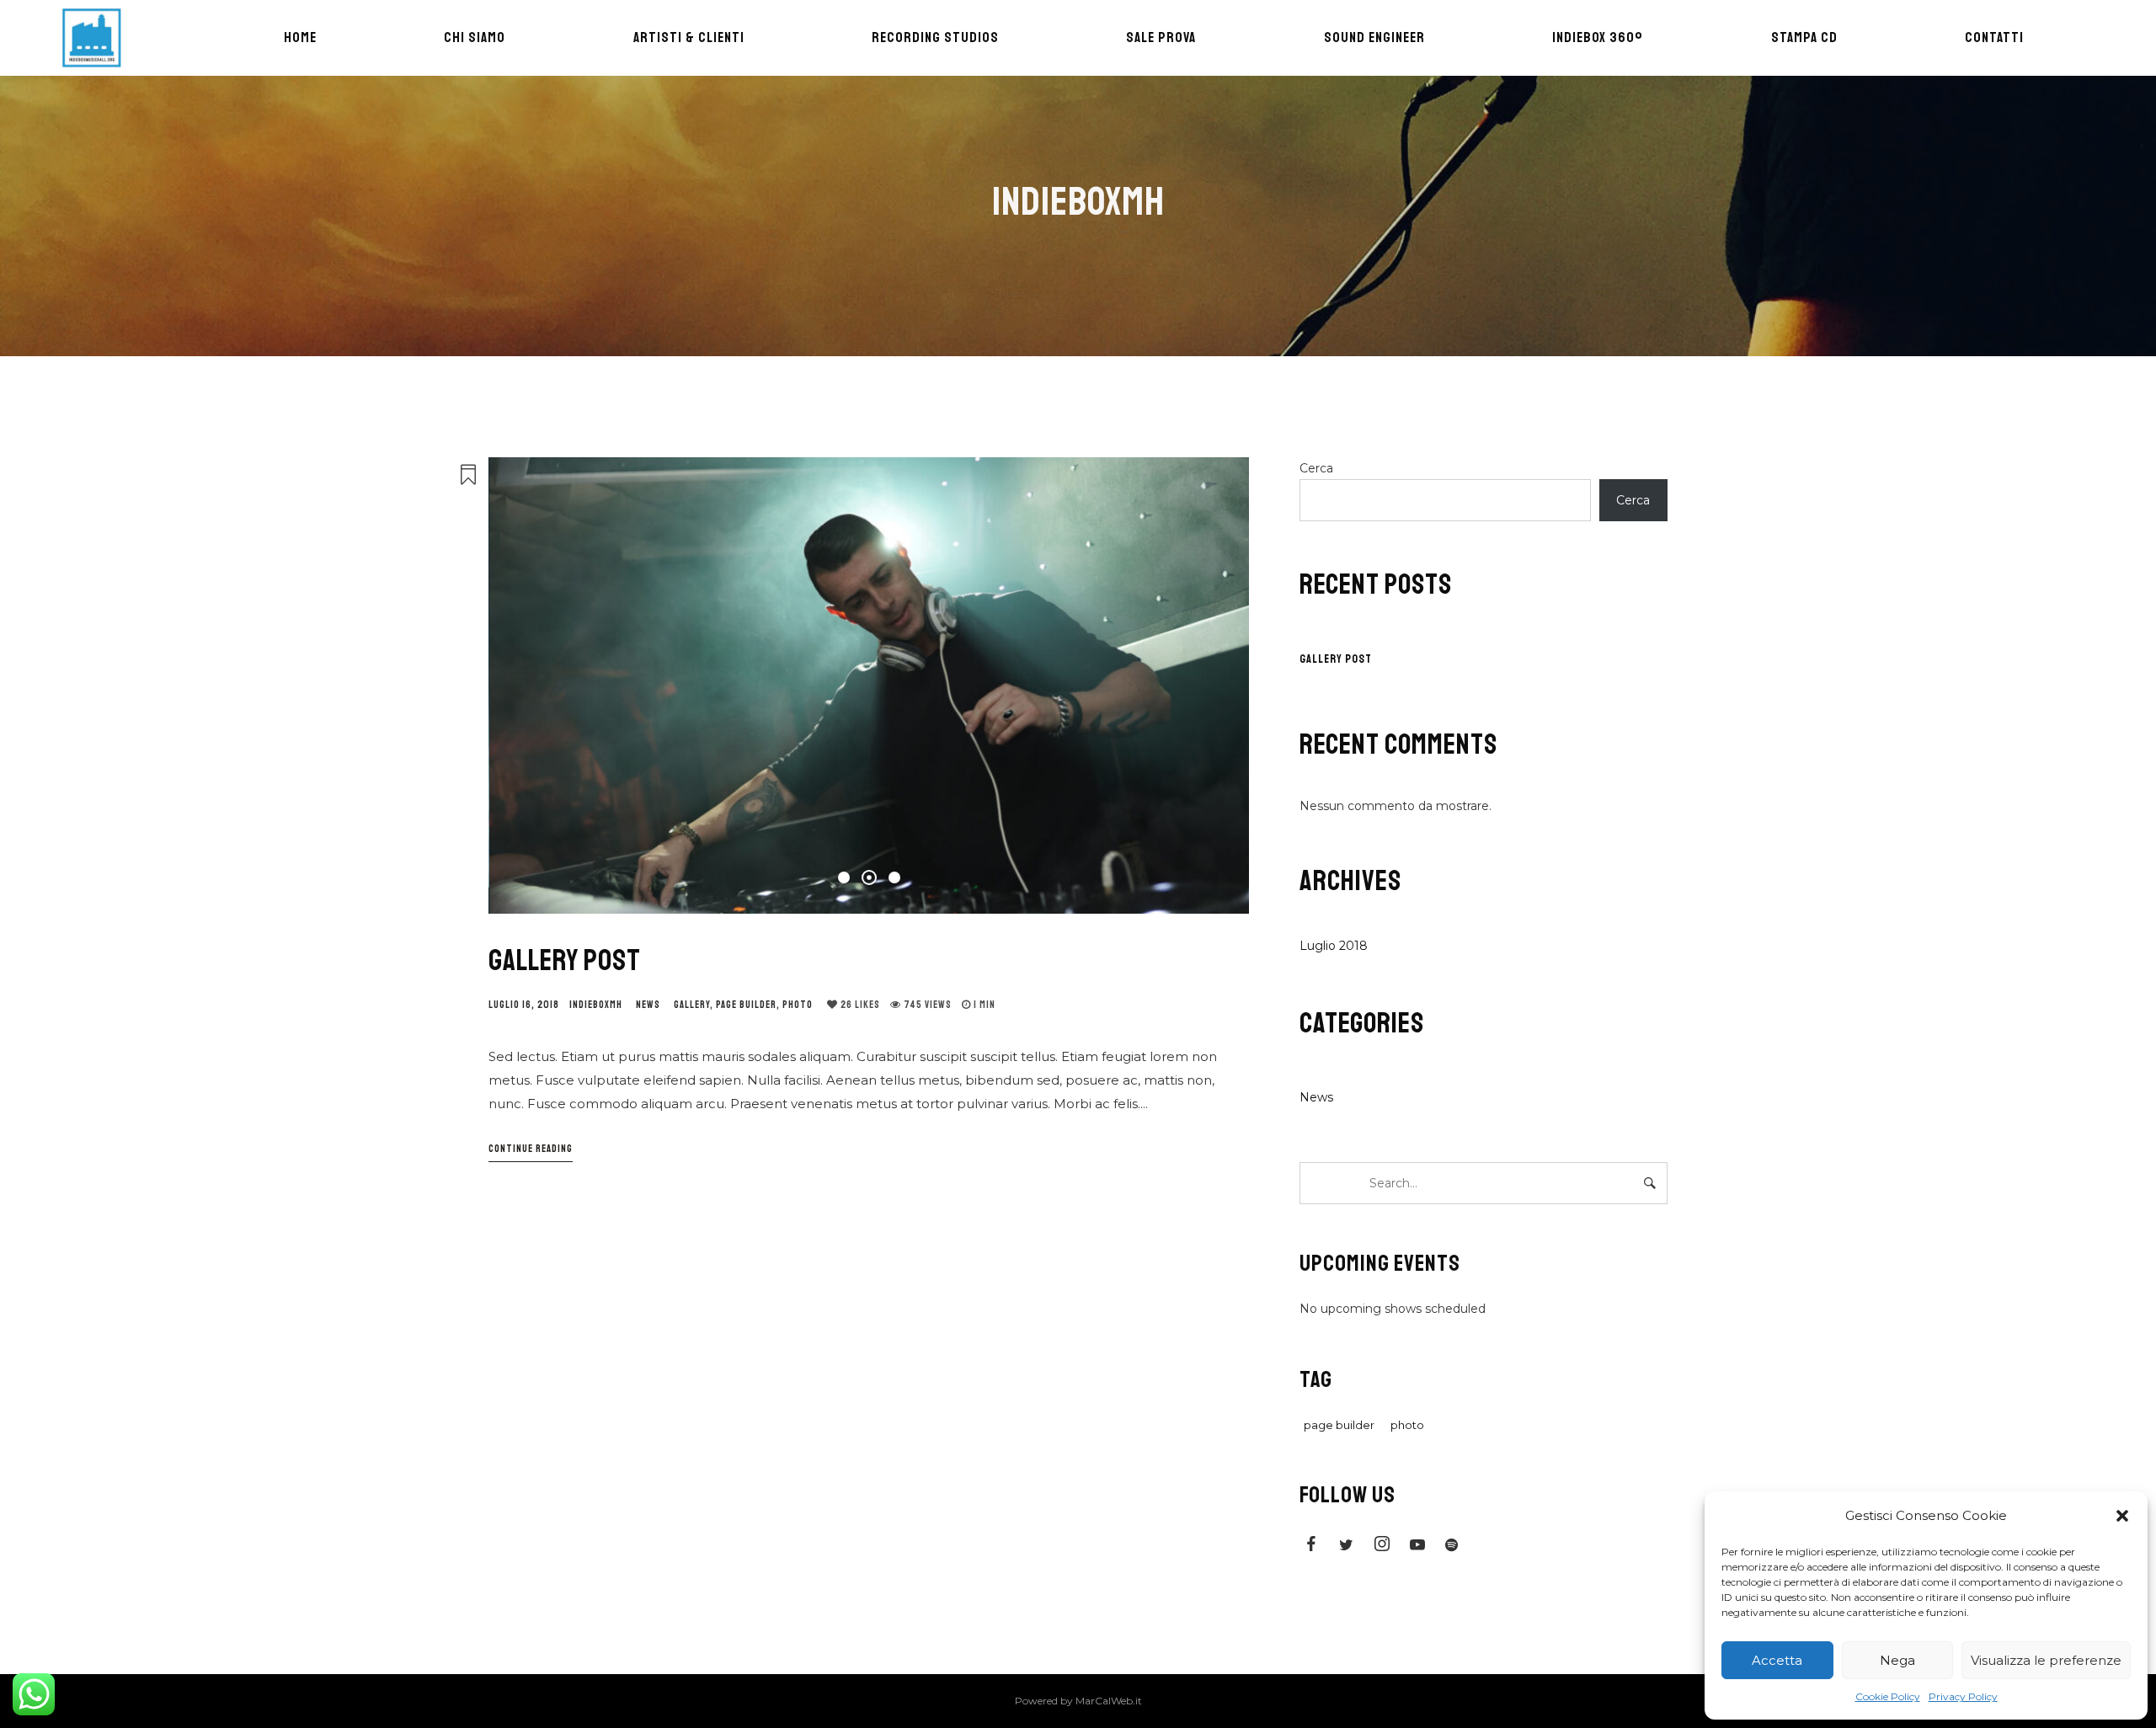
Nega (1897, 1660)
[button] (2122, 1516)
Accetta (1777, 1660)
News (648, 1005)
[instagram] (1382, 1547)
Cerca (1316, 468)
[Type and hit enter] (1649, 1183)
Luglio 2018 (1334, 946)
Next (1215, 685)
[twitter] (1347, 1547)
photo (798, 1005)
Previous (522, 685)
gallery (692, 1005)
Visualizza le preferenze (2046, 1660)
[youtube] (1417, 1549)
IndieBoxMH (596, 1005)
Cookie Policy (1888, 1696)
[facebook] (1311, 1547)
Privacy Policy (1963, 1696)
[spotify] (1453, 1547)
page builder (746, 1005)
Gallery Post (565, 961)
